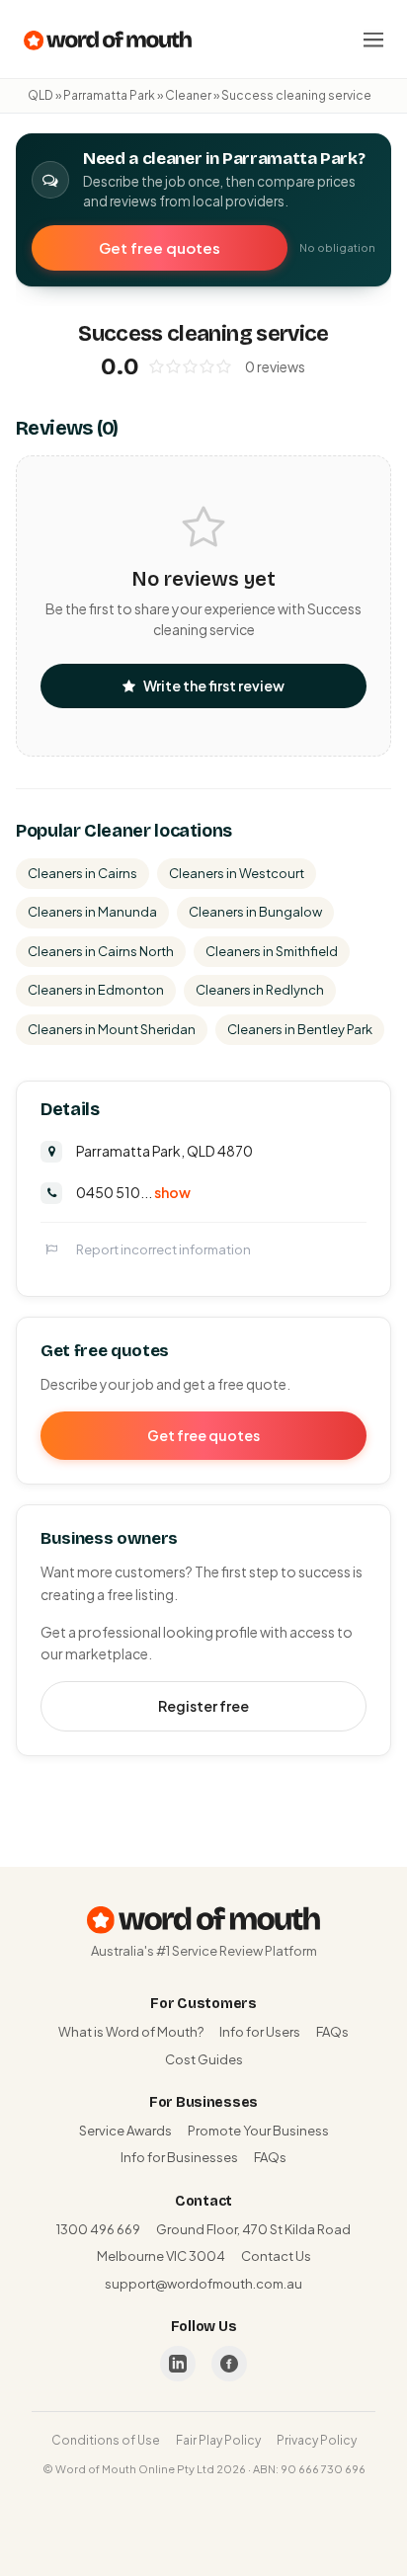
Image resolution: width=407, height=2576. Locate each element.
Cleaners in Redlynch (260, 990)
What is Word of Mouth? (131, 2032)
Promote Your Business (258, 2131)
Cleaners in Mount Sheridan (112, 1029)
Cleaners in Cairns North (101, 951)
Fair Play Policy (218, 2440)
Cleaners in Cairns (82, 873)
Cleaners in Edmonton (96, 990)
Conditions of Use (106, 2440)
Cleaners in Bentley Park (300, 1029)
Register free (203, 1706)
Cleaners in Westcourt (237, 873)
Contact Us (276, 2256)
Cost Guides (204, 2059)
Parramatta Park (109, 95)
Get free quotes (160, 247)
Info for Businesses (179, 2157)
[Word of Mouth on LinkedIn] (178, 2364)
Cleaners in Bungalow (255, 912)
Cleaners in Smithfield (272, 951)
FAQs (332, 2032)
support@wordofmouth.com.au (203, 2284)
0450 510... (133, 1192)
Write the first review (214, 685)
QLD (41, 95)
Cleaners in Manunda (92, 912)
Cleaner (188, 95)
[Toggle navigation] (373, 40)
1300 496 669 (98, 2229)
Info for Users (260, 2032)
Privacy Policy (317, 2440)
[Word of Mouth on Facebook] (229, 2364)
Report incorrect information (163, 1249)
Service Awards (125, 2131)
